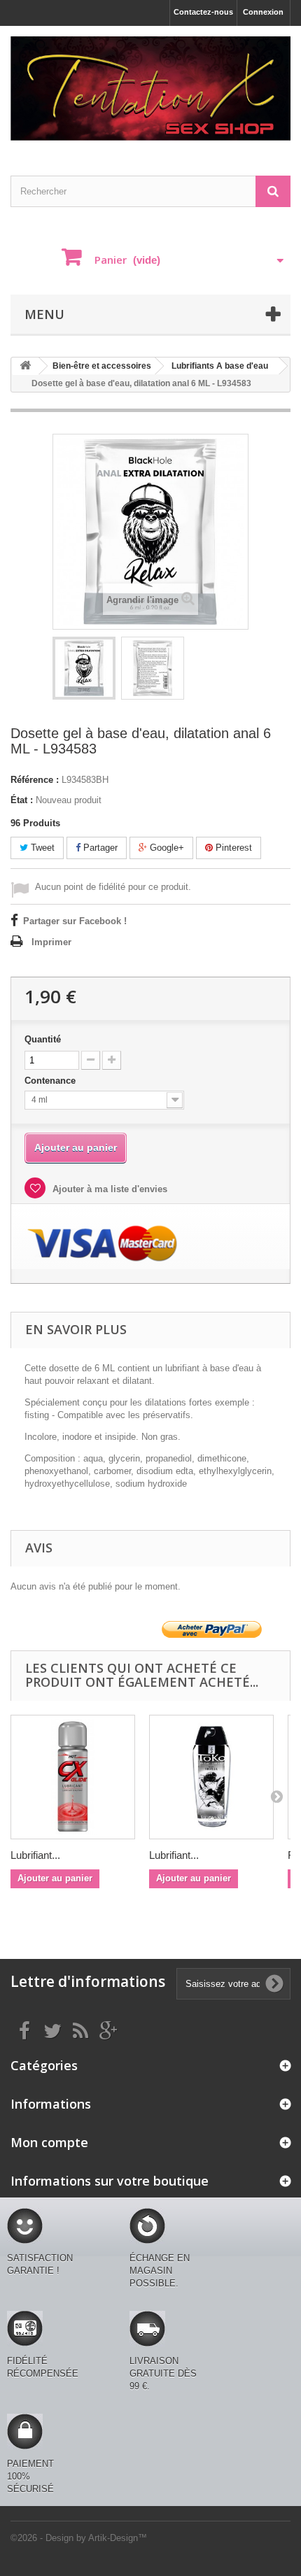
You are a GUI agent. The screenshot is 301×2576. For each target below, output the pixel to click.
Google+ (166, 848)
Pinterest (232, 848)
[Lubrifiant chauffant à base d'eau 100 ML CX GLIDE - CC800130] (73, 1777)
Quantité (43, 1039)
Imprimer (51, 942)
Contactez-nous (203, 12)
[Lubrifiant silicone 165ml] (211, 1777)
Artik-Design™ (118, 2538)
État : (22, 800)
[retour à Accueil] (25, 366)
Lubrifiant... (35, 1855)
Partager (99, 848)
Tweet (41, 848)
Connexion (263, 12)
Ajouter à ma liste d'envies (108, 1189)
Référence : (35, 780)
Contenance (51, 1081)
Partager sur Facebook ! (75, 921)
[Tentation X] (150, 89)
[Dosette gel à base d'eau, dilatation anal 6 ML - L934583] (84, 668)
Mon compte (49, 2142)
